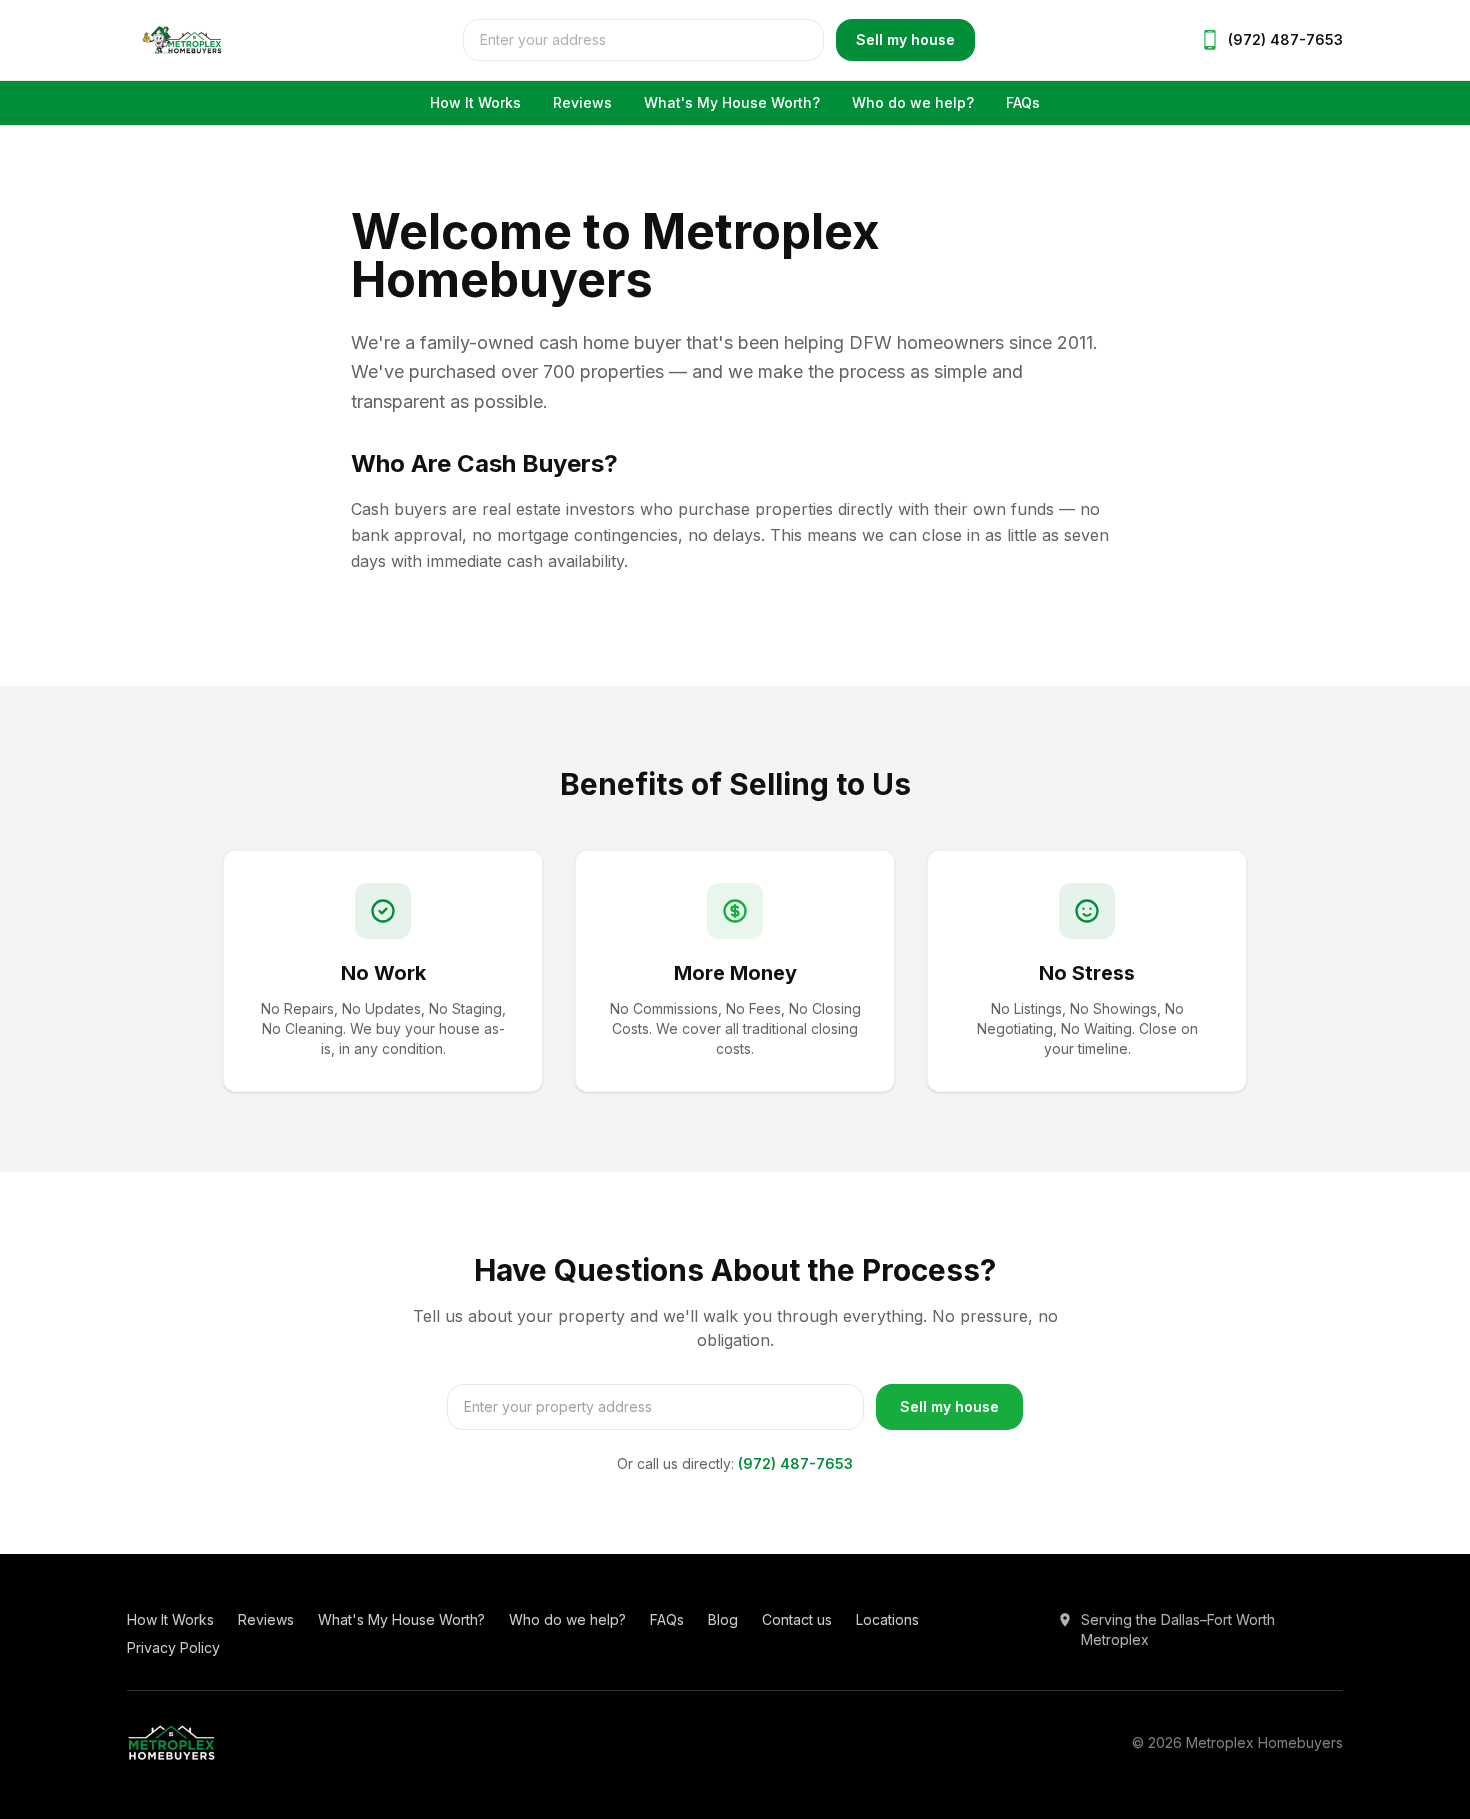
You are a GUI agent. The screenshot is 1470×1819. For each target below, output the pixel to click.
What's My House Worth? (732, 102)
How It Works (475, 102)
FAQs (1023, 102)
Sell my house (905, 39)
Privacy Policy (173, 1647)
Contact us (797, 1619)
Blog (723, 1619)
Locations (887, 1619)
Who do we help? (913, 102)
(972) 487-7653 (795, 1463)
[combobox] (643, 40)
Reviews (582, 102)
